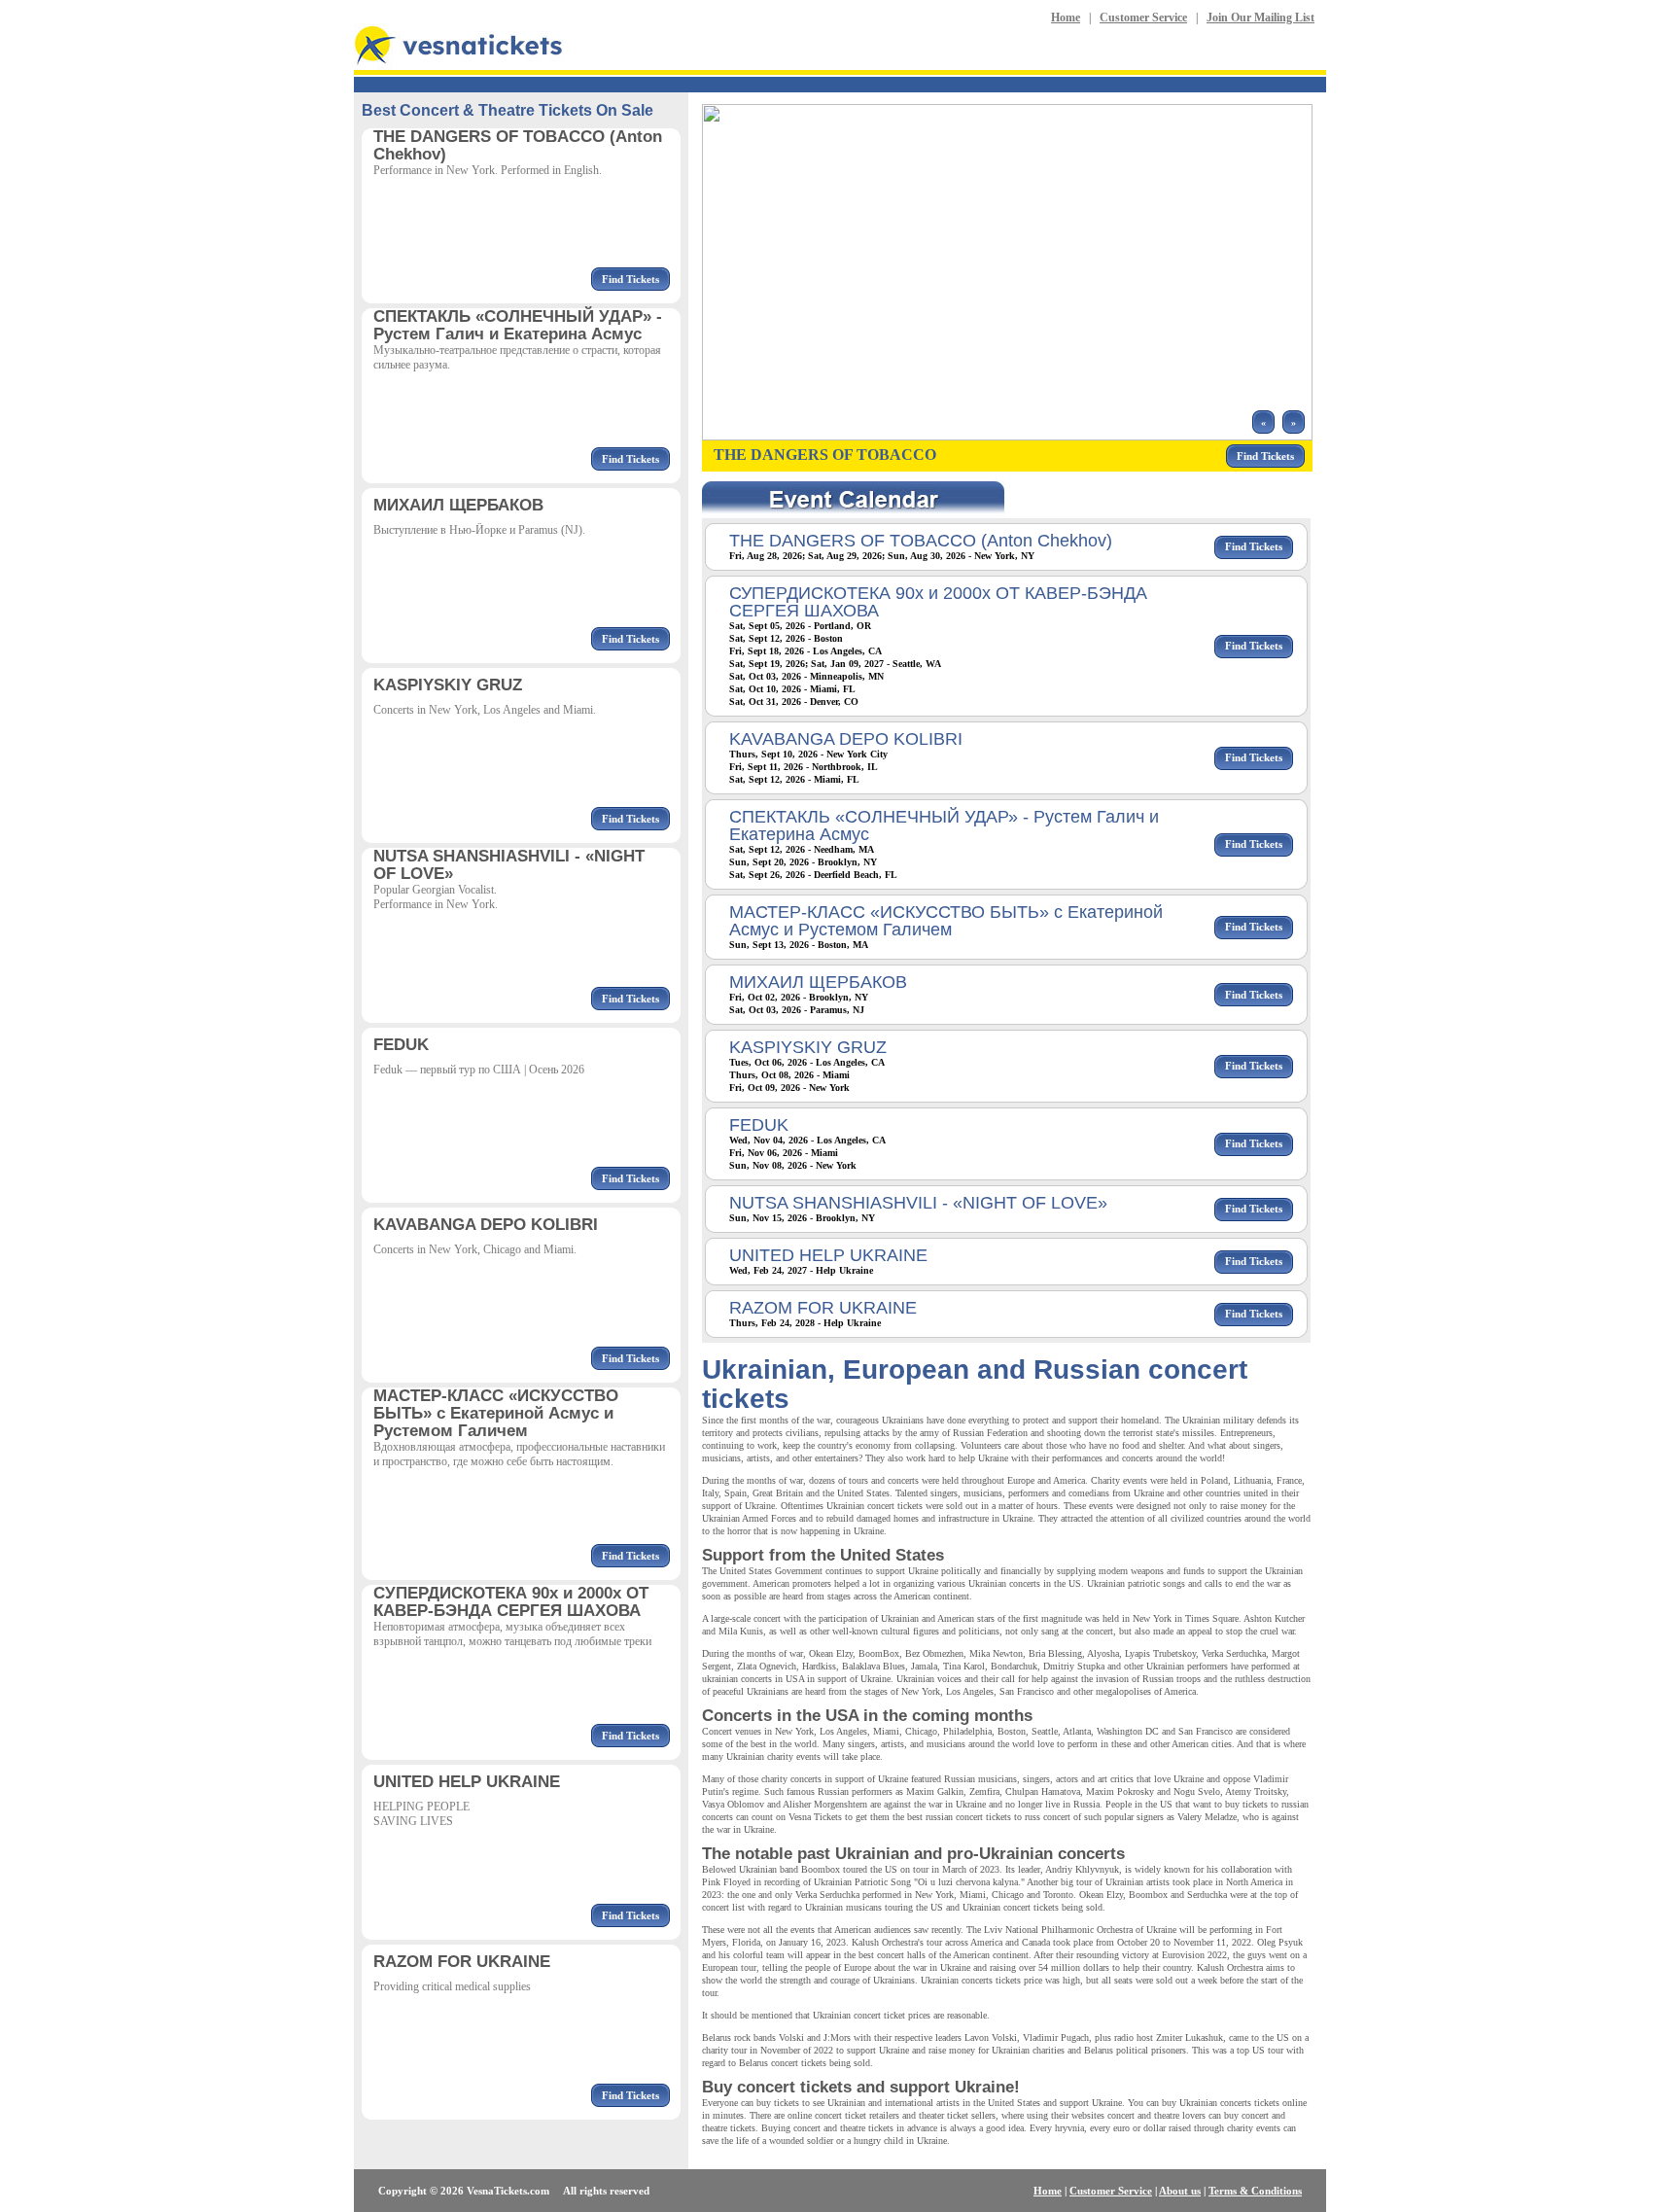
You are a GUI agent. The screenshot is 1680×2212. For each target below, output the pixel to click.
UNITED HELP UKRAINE (828, 1255)
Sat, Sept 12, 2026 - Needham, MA (802, 849)
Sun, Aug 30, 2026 (927, 556)
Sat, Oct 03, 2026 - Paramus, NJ (797, 1010)
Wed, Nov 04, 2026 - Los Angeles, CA (807, 1140)
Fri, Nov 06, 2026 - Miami (784, 1153)
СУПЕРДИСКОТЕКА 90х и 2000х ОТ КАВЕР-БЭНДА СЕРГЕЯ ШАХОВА (938, 602)
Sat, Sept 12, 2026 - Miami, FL (794, 779)
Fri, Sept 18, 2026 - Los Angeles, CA (805, 651)
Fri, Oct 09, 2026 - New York (789, 1088)
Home (1066, 18)
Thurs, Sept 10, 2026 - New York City (808, 754)
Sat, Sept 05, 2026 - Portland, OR (800, 626)
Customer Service (1143, 18)
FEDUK (759, 1125)
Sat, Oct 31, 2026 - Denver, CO (794, 702)
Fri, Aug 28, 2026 (766, 556)
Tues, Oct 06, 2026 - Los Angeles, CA (807, 1062)
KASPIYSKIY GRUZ (808, 1047)
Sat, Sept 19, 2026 (767, 664)
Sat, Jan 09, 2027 (847, 664)
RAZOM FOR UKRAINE (823, 1308)
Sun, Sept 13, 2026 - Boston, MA (799, 945)
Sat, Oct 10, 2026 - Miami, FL (792, 689)
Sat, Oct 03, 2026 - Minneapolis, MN (806, 676)
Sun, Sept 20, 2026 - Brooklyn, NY (803, 862)
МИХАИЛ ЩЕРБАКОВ (818, 982)
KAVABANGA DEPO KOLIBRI (846, 739)
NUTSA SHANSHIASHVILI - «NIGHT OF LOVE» (918, 1203)
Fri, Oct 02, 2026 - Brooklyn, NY (799, 997)
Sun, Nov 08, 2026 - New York (793, 1165)
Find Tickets (630, 279)
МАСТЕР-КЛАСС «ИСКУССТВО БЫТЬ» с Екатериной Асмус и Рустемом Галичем (946, 921)
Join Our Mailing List (1260, 18)
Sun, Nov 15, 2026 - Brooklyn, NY (802, 1218)
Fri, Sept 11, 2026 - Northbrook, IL (804, 767)
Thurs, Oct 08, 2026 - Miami (789, 1075)
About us (1180, 2191)
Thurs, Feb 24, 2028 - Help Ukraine (805, 1323)
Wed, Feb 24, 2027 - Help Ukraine (801, 1270)
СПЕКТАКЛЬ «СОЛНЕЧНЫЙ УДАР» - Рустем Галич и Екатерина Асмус (944, 825)
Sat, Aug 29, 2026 (845, 556)
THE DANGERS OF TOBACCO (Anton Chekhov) (921, 541)
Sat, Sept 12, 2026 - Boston (786, 638)
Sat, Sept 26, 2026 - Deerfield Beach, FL (813, 875)
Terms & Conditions (1255, 2191)
